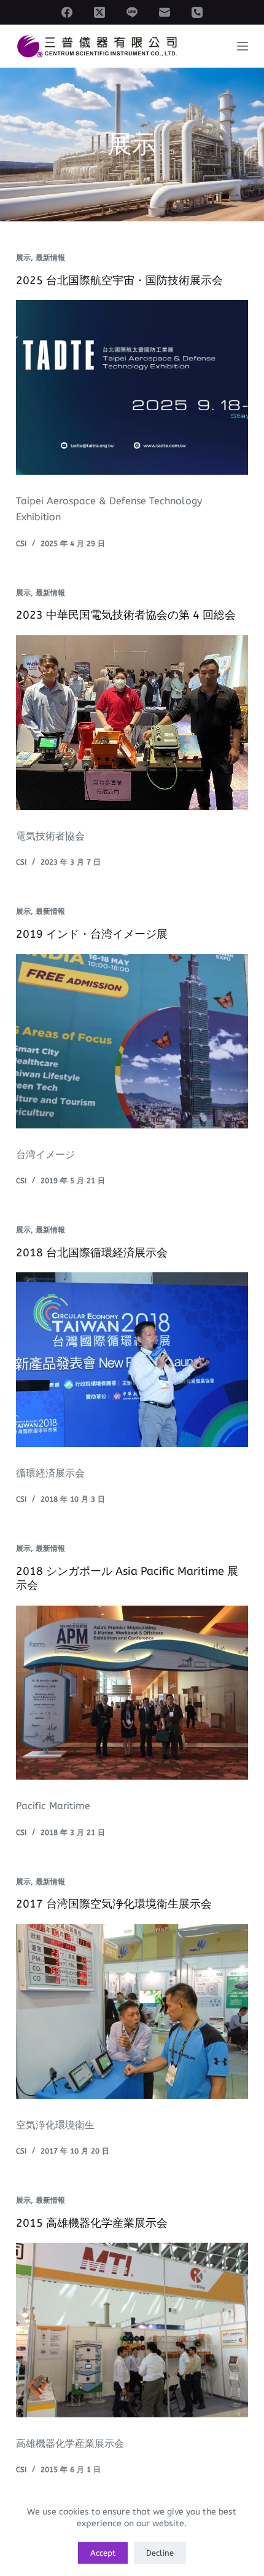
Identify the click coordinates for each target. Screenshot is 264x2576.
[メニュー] (243, 46)
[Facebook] (67, 12)
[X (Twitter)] (99, 12)
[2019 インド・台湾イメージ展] (132, 1041)
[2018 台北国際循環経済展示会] (132, 1360)
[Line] (132, 12)
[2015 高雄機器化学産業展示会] (132, 2330)
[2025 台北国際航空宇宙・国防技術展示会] (132, 387)
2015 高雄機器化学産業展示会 (92, 2223)
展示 (23, 258)
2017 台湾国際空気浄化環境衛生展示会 (114, 1904)
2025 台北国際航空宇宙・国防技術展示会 (119, 280)
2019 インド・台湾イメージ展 (92, 934)
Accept (103, 2553)
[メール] (165, 12)
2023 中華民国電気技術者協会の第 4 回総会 (126, 615)
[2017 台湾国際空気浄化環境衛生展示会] (132, 2011)
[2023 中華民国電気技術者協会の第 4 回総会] (132, 723)
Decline (160, 2553)
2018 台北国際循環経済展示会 (92, 1253)
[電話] (197, 12)
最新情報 (50, 258)
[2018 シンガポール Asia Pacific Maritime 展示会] (132, 1693)
